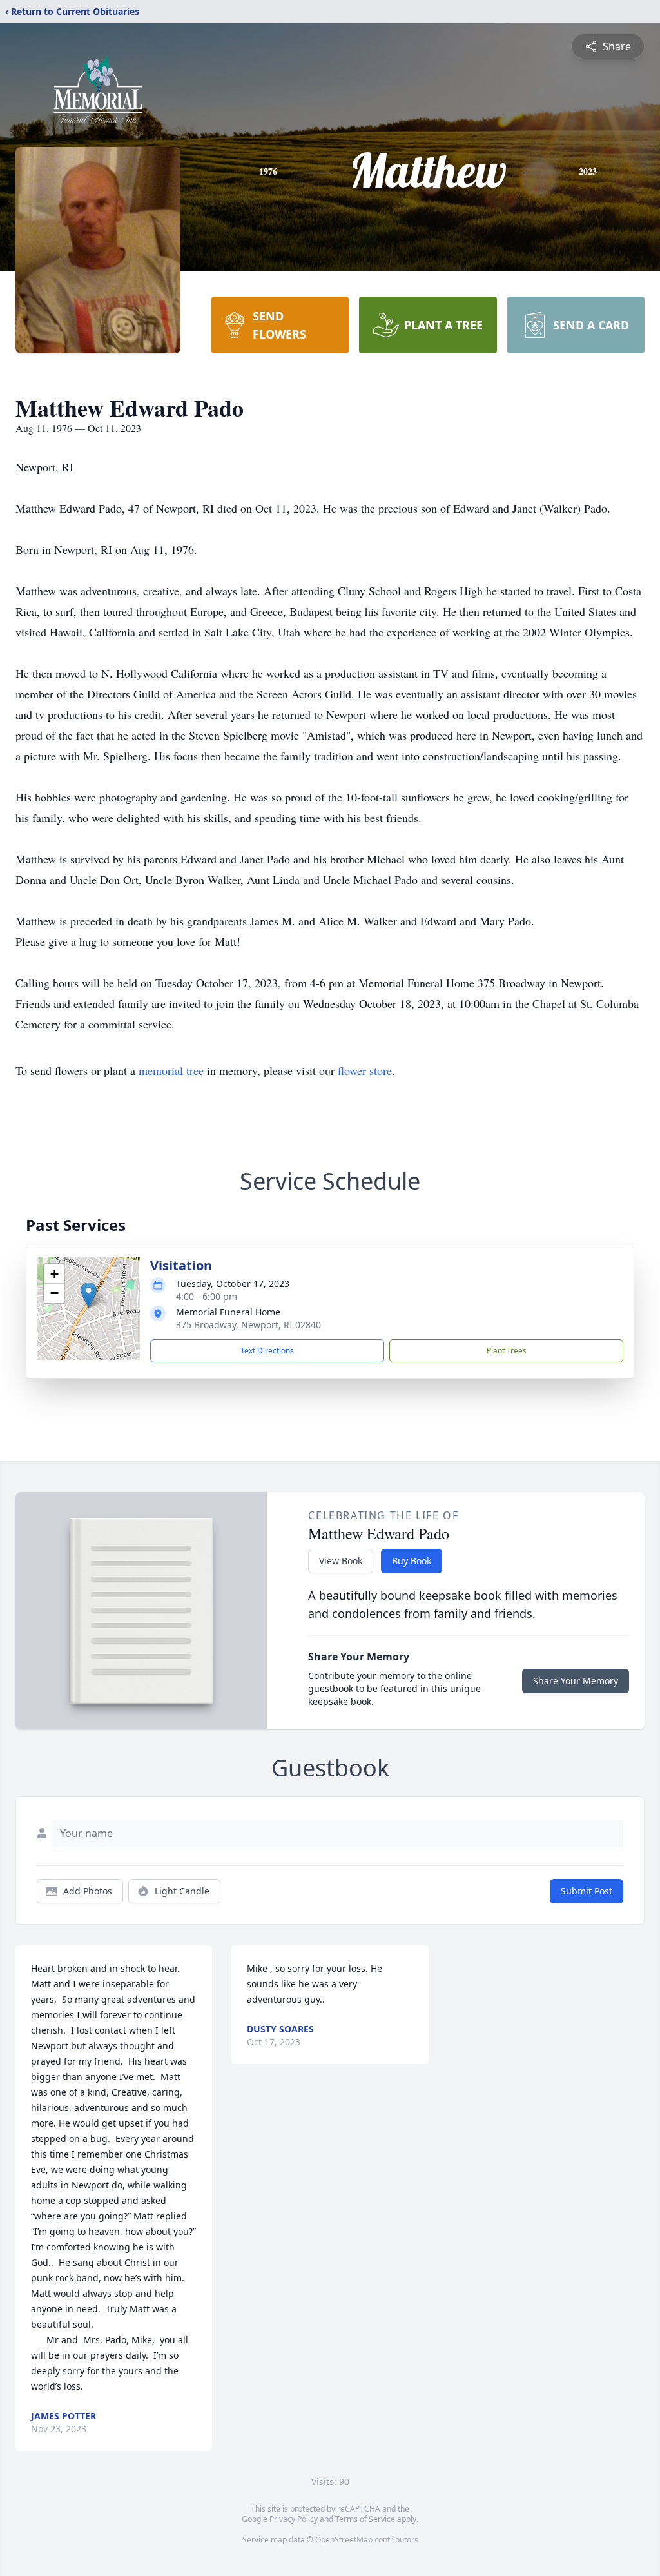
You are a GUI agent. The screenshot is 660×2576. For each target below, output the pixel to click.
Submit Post (587, 1891)
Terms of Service (365, 2519)
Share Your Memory (576, 1681)
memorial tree (171, 1070)
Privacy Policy (294, 2519)
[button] (89, 1295)
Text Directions (267, 1351)
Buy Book (412, 1561)
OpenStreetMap (344, 2540)
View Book (341, 1561)
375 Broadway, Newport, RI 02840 (248, 1325)
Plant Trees (507, 1351)
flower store (365, 1070)
